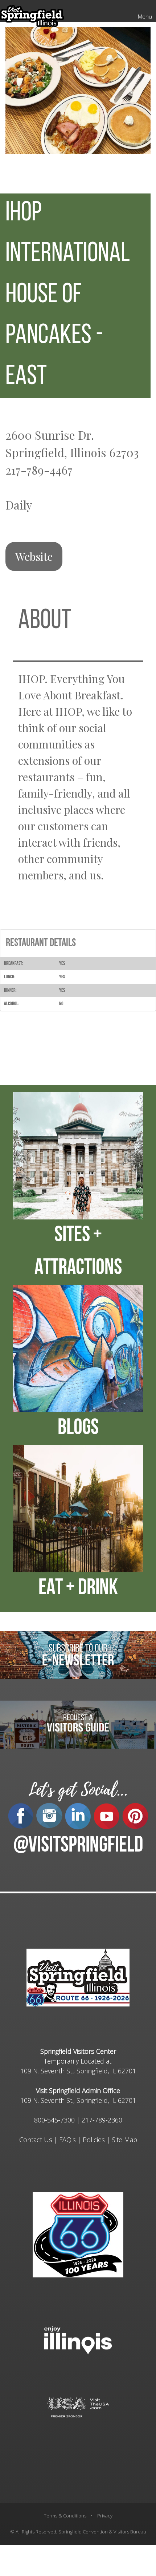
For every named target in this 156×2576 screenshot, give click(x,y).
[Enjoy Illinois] (78, 2339)
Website (34, 556)
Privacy (105, 2516)
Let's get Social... (78, 1790)
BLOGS (78, 1429)
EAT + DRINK (78, 1589)
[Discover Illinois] (78, 2407)
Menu (145, 16)
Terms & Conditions (65, 2516)
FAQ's (67, 2140)
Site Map (124, 2140)
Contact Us (36, 2140)
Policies (94, 2140)
